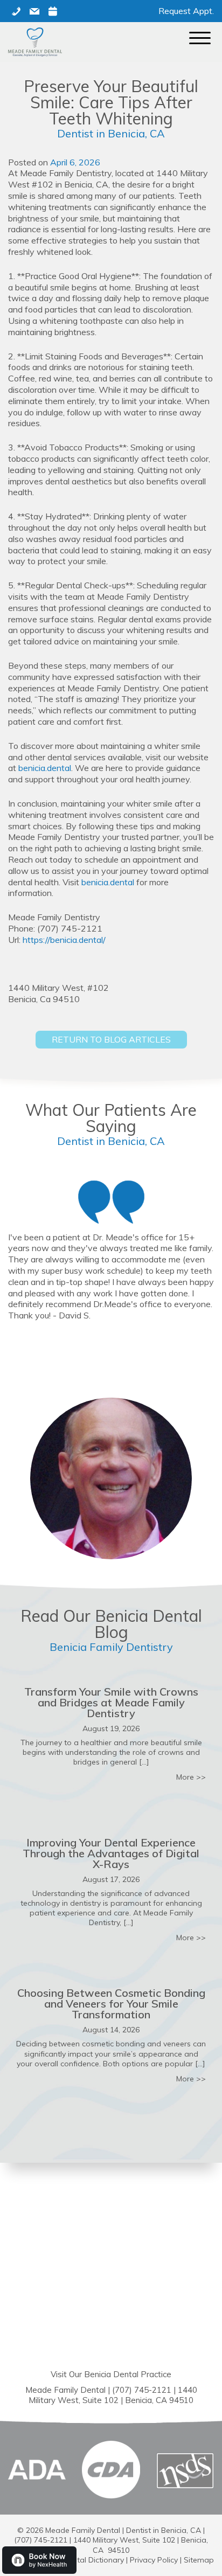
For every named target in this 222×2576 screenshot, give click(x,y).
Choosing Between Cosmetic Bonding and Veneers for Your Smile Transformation (111, 2004)
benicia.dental (45, 768)
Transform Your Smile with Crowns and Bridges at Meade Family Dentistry (111, 1702)
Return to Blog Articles (111, 1039)
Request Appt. (186, 11)
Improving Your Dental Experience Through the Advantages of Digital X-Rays (111, 1853)
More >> (191, 1777)
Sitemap (199, 2560)
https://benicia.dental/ (64, 940)
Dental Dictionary (93, 2560)
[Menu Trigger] (200, 38)
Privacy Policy (154, 2560)
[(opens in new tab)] (111, 2469)
